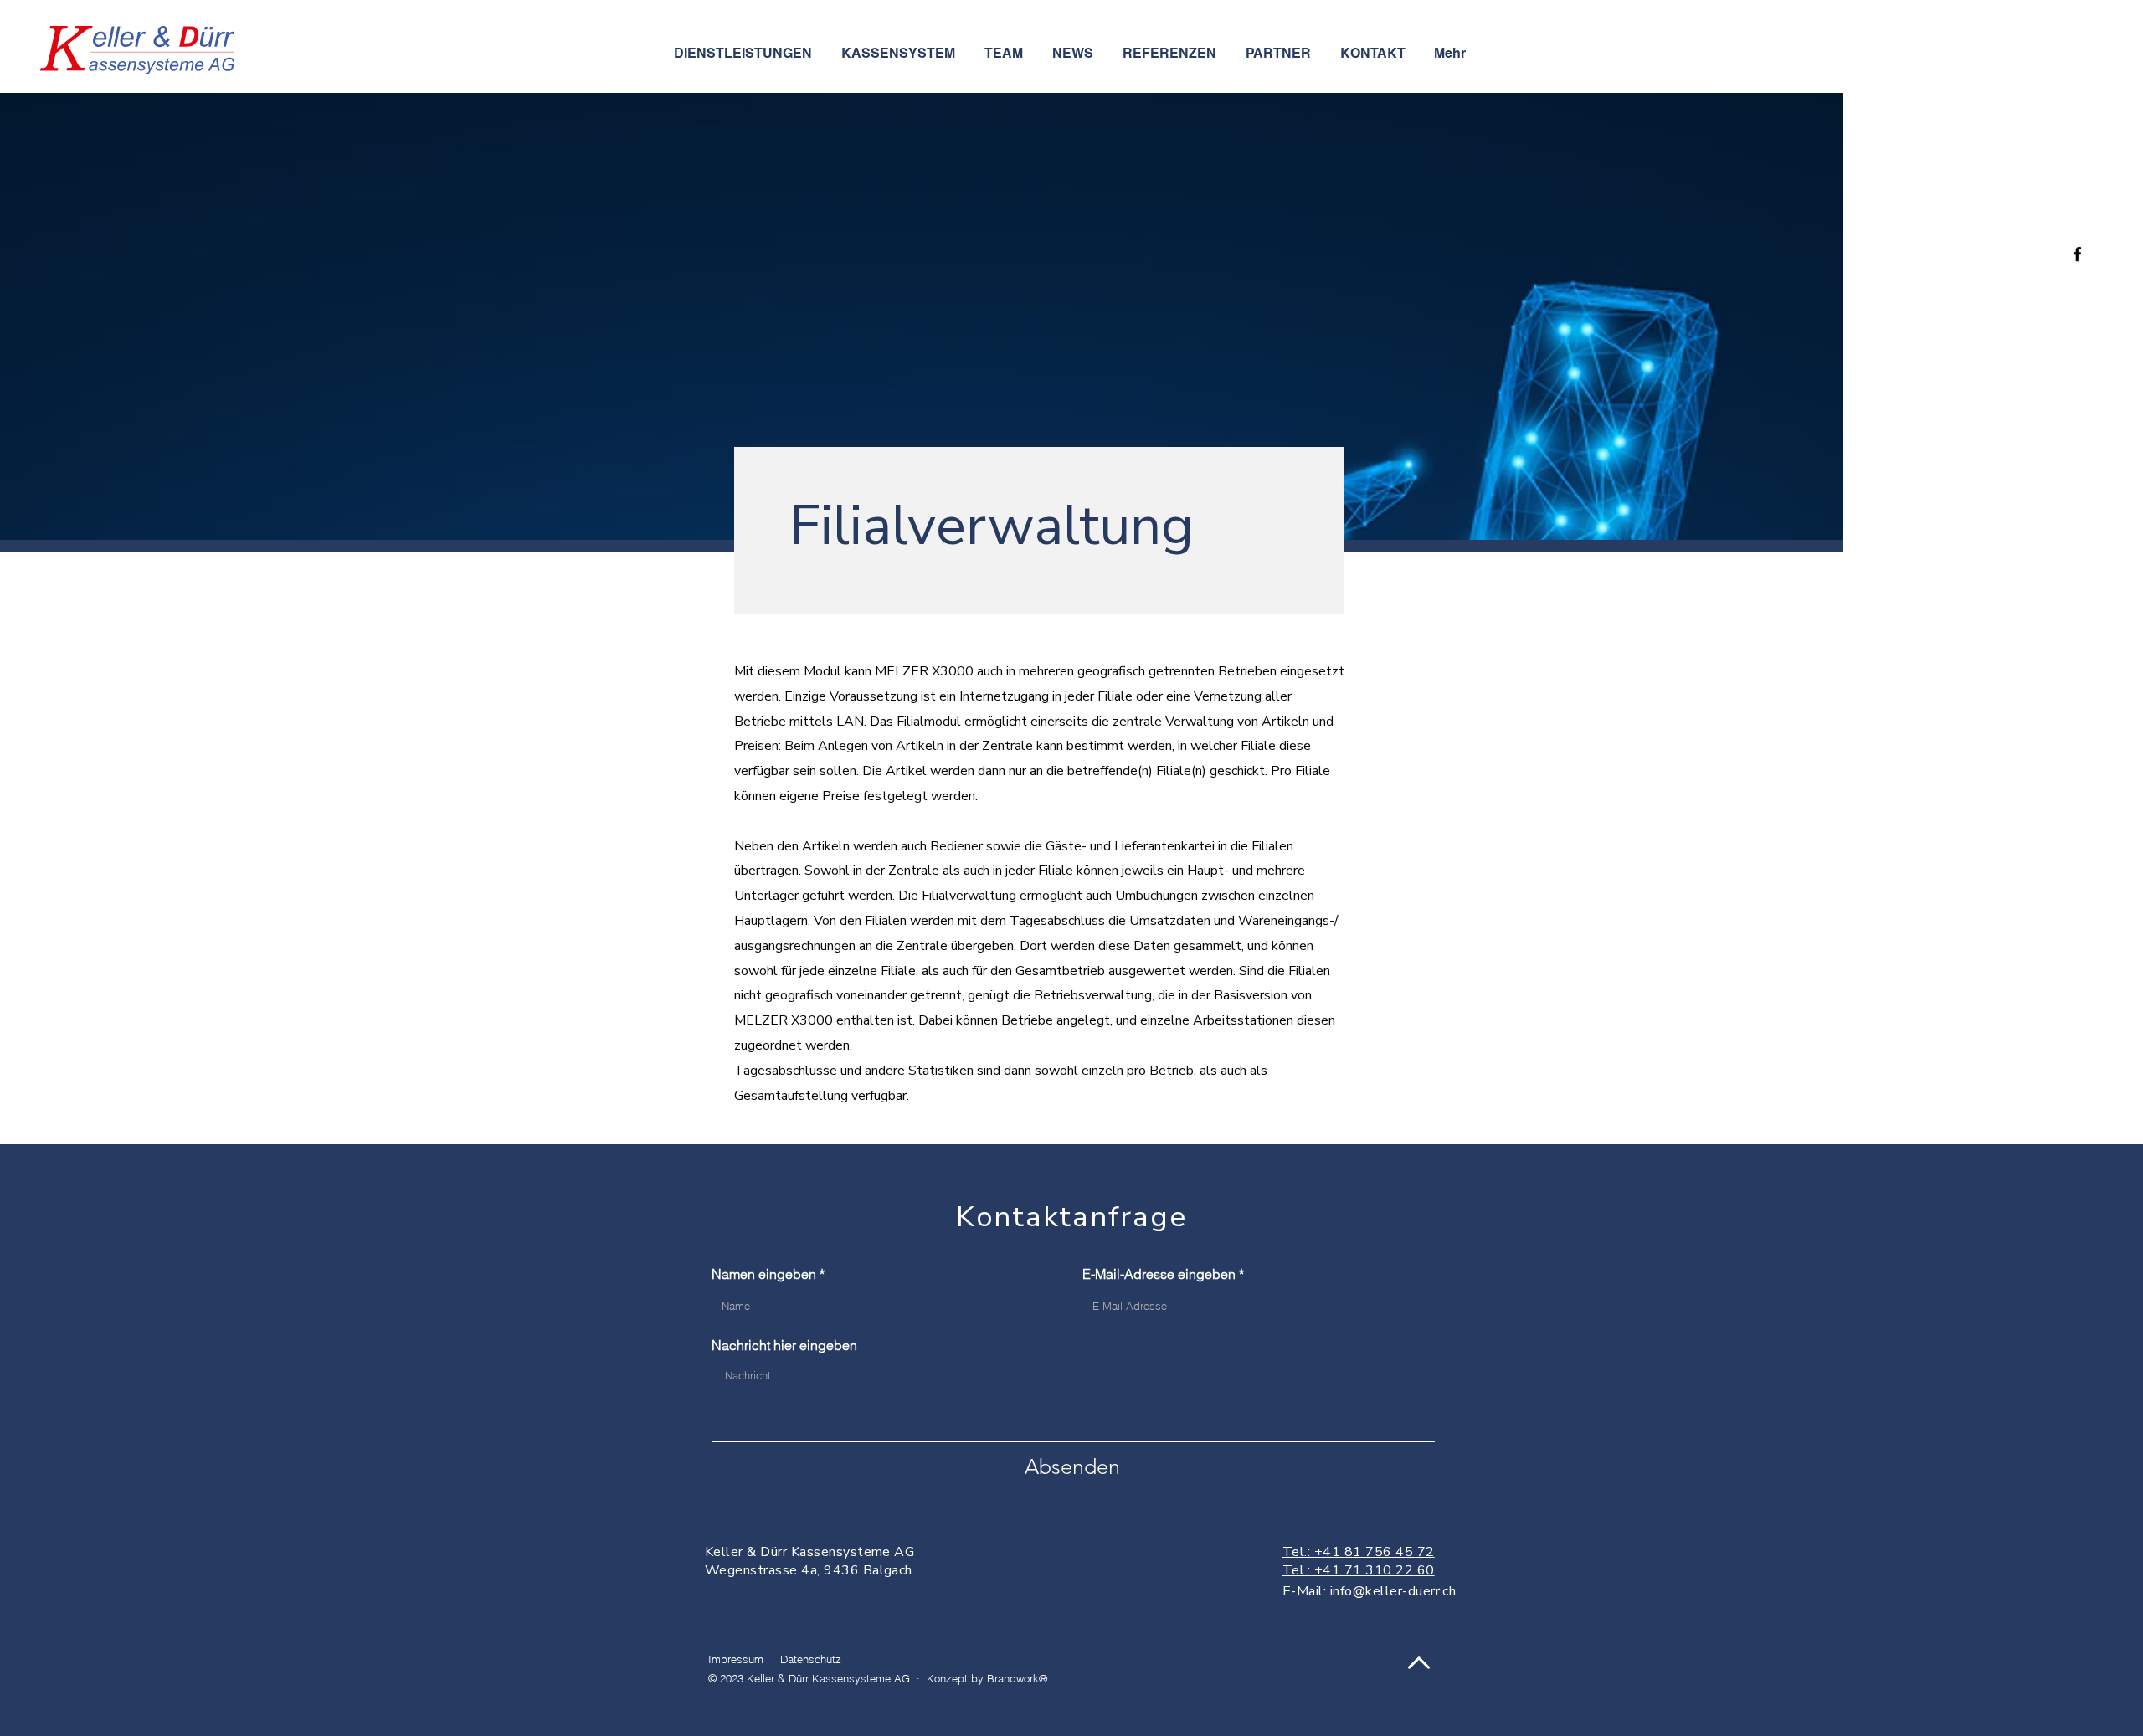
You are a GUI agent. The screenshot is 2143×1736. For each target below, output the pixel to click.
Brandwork (1013, 1678)
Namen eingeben (764, 1274)
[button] (900, 54)
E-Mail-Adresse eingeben (1159, 1274)
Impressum (736, 1659)
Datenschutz (811, 1659)
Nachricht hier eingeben (784, 1345)
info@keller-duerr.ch (1393, 1591)
